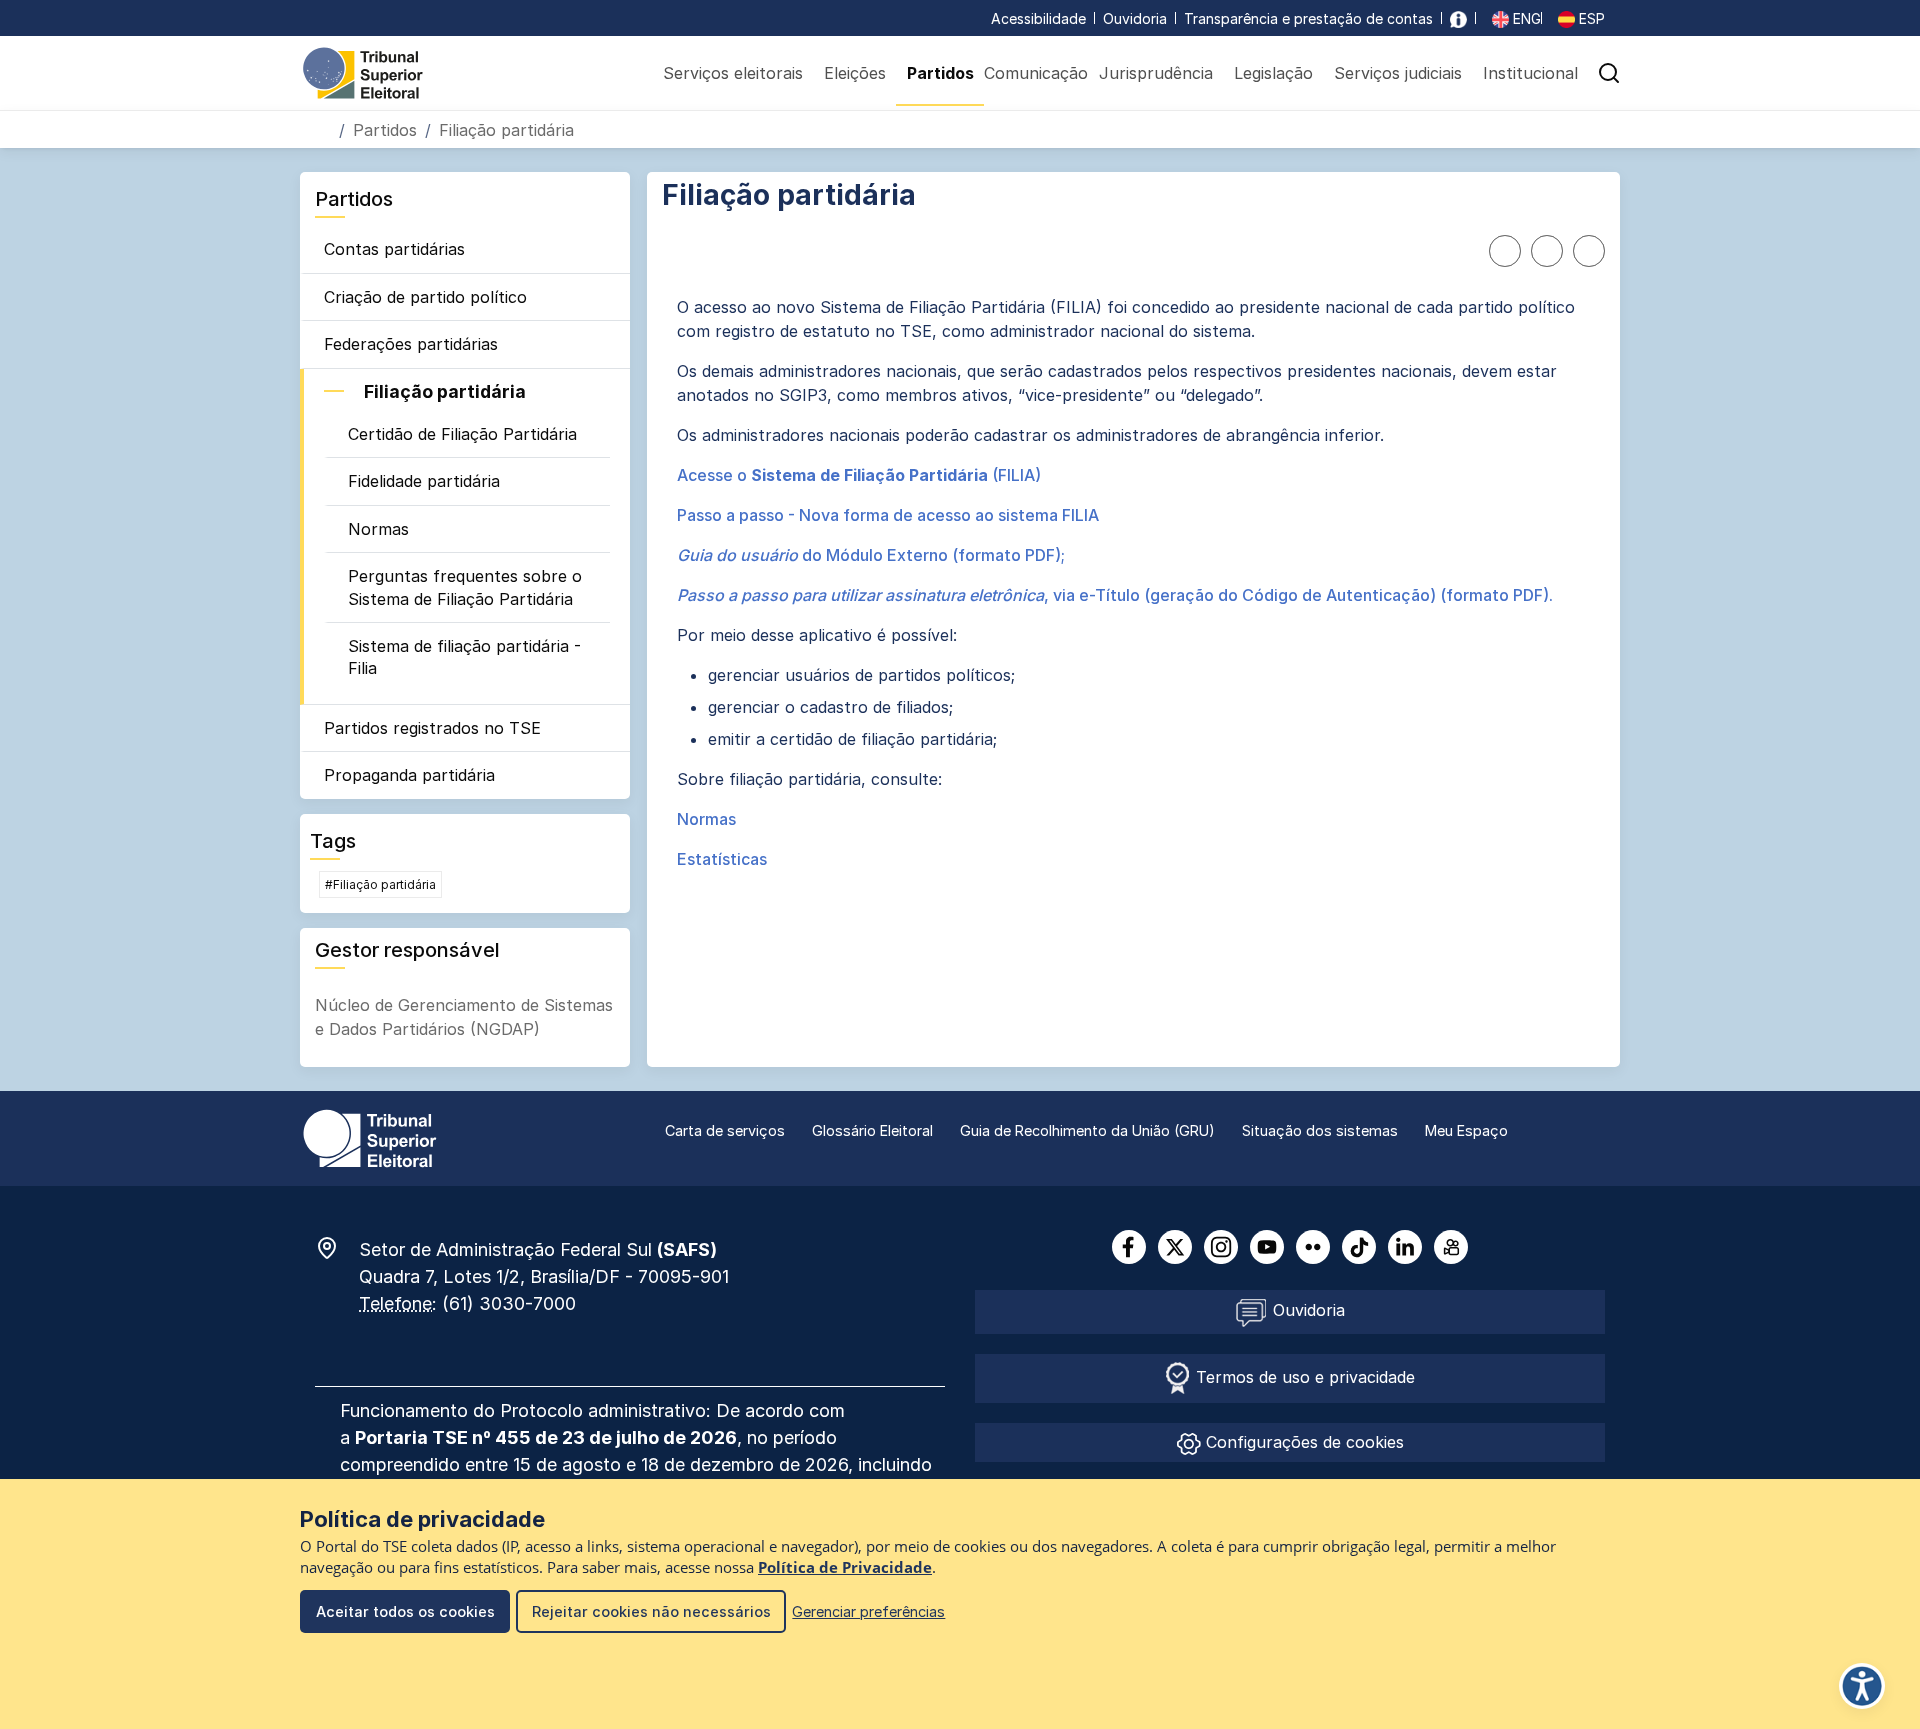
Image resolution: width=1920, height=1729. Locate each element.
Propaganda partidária (409, 775)
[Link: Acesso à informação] (1458, 18)
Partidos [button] (940, 73)
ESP (1590, 18)
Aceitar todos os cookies (405, 1611)
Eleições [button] (855, 73)
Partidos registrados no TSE (432, 728)
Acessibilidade (1038, 18)
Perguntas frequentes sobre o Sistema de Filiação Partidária (465, 587)
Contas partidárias (394, 249)
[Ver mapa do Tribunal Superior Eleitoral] (337, 1248)
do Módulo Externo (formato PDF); (871, 555)
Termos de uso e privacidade (1303, 1377)
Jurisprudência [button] (1156, 73)
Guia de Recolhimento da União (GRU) (1087, 1130)
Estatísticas (722, 859)
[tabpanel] (1133, 583)
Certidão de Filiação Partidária (462, 434)
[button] (1609, 73)
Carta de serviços (725, 1130)
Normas (378, 529)
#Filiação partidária (380, 884)
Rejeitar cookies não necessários (651, 1611)
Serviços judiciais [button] (1398, 73)
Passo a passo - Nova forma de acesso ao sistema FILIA (888, 515)
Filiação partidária (445, 391)
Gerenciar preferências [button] (868, 1611)
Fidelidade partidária (424, 481)
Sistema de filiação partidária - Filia (464, 657)
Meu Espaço (1466, 1130)
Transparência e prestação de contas (1308, 18)
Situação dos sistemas (1320, 1130)
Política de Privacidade (845, 1567)
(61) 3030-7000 (509, 1303)
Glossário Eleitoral (872, 1130)
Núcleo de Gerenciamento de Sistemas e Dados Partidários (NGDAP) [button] (464, 1017)
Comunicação (1036, 73)
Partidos (385, 130)
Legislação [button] (1273, 73)
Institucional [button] (1530, 73)
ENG (1525, 18)
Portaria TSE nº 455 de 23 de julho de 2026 (546, 1437)
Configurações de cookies (1302, 1442)
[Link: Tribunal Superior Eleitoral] (370, 1137)
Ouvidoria (1135, 18)
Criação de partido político (425, 297)
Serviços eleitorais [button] (733, 73)
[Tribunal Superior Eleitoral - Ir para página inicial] (363, 72)
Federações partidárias (411, 344)
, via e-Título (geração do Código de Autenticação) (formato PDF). (1115, 595)
